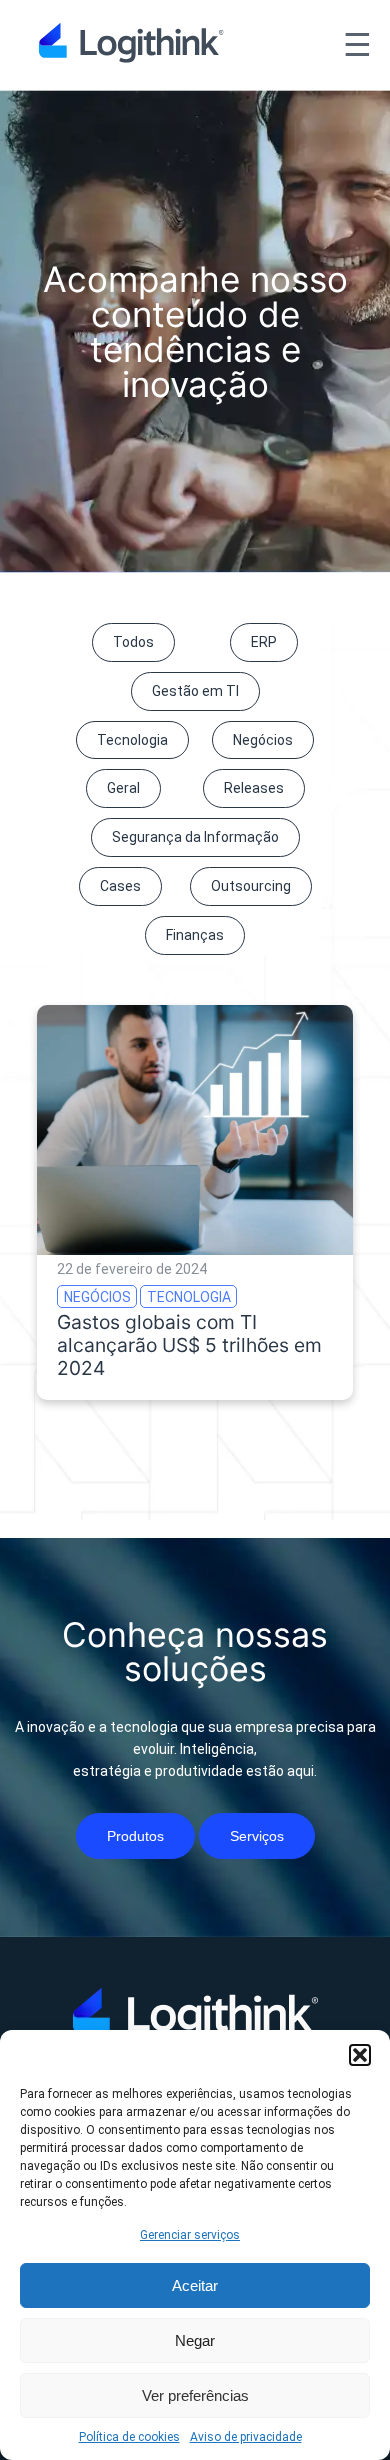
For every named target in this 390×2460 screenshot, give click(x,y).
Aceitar (195, 2285)
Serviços (257, 1836)
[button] (360, 2055)
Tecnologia (132, 740)
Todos (133, 642)
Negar (195, 2340)
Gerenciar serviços (190, 2235)
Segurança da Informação (195, 837)
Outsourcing (251, 886)
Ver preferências (195, 2395)
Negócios (263, 740)
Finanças (195, 935)
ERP (264, 642)
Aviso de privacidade (246, 2437)
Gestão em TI (195, 691)
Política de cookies (129, 2437)
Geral (123, 788)
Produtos (135, 1836)
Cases (120, 886)
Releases (254, 788)
